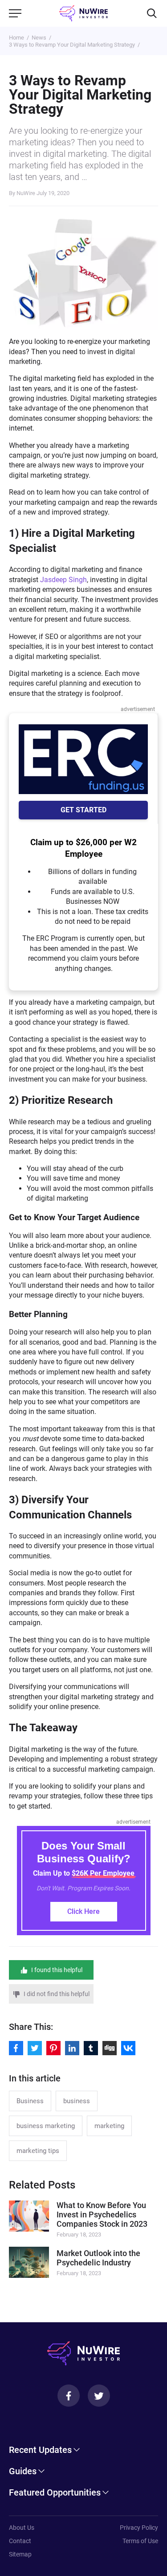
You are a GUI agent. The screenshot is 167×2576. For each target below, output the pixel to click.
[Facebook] (69, 2396)
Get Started (83, 810)
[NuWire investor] (83, 13)
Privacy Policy (139, 2528)
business (77, 2101)
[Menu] (15, 13)
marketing (109, 2126)
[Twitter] (99, 2396)
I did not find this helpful (57, 1994)
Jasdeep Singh (63, 580)
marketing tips (38, 2151)
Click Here (83, 1911)
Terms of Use (140, 2541)
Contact (20, 2541)
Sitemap (20, 2554)
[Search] (152, 13)
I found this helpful (57, 1970)
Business (30, 2101)
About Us (22, 2528)
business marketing (46, 2126)
